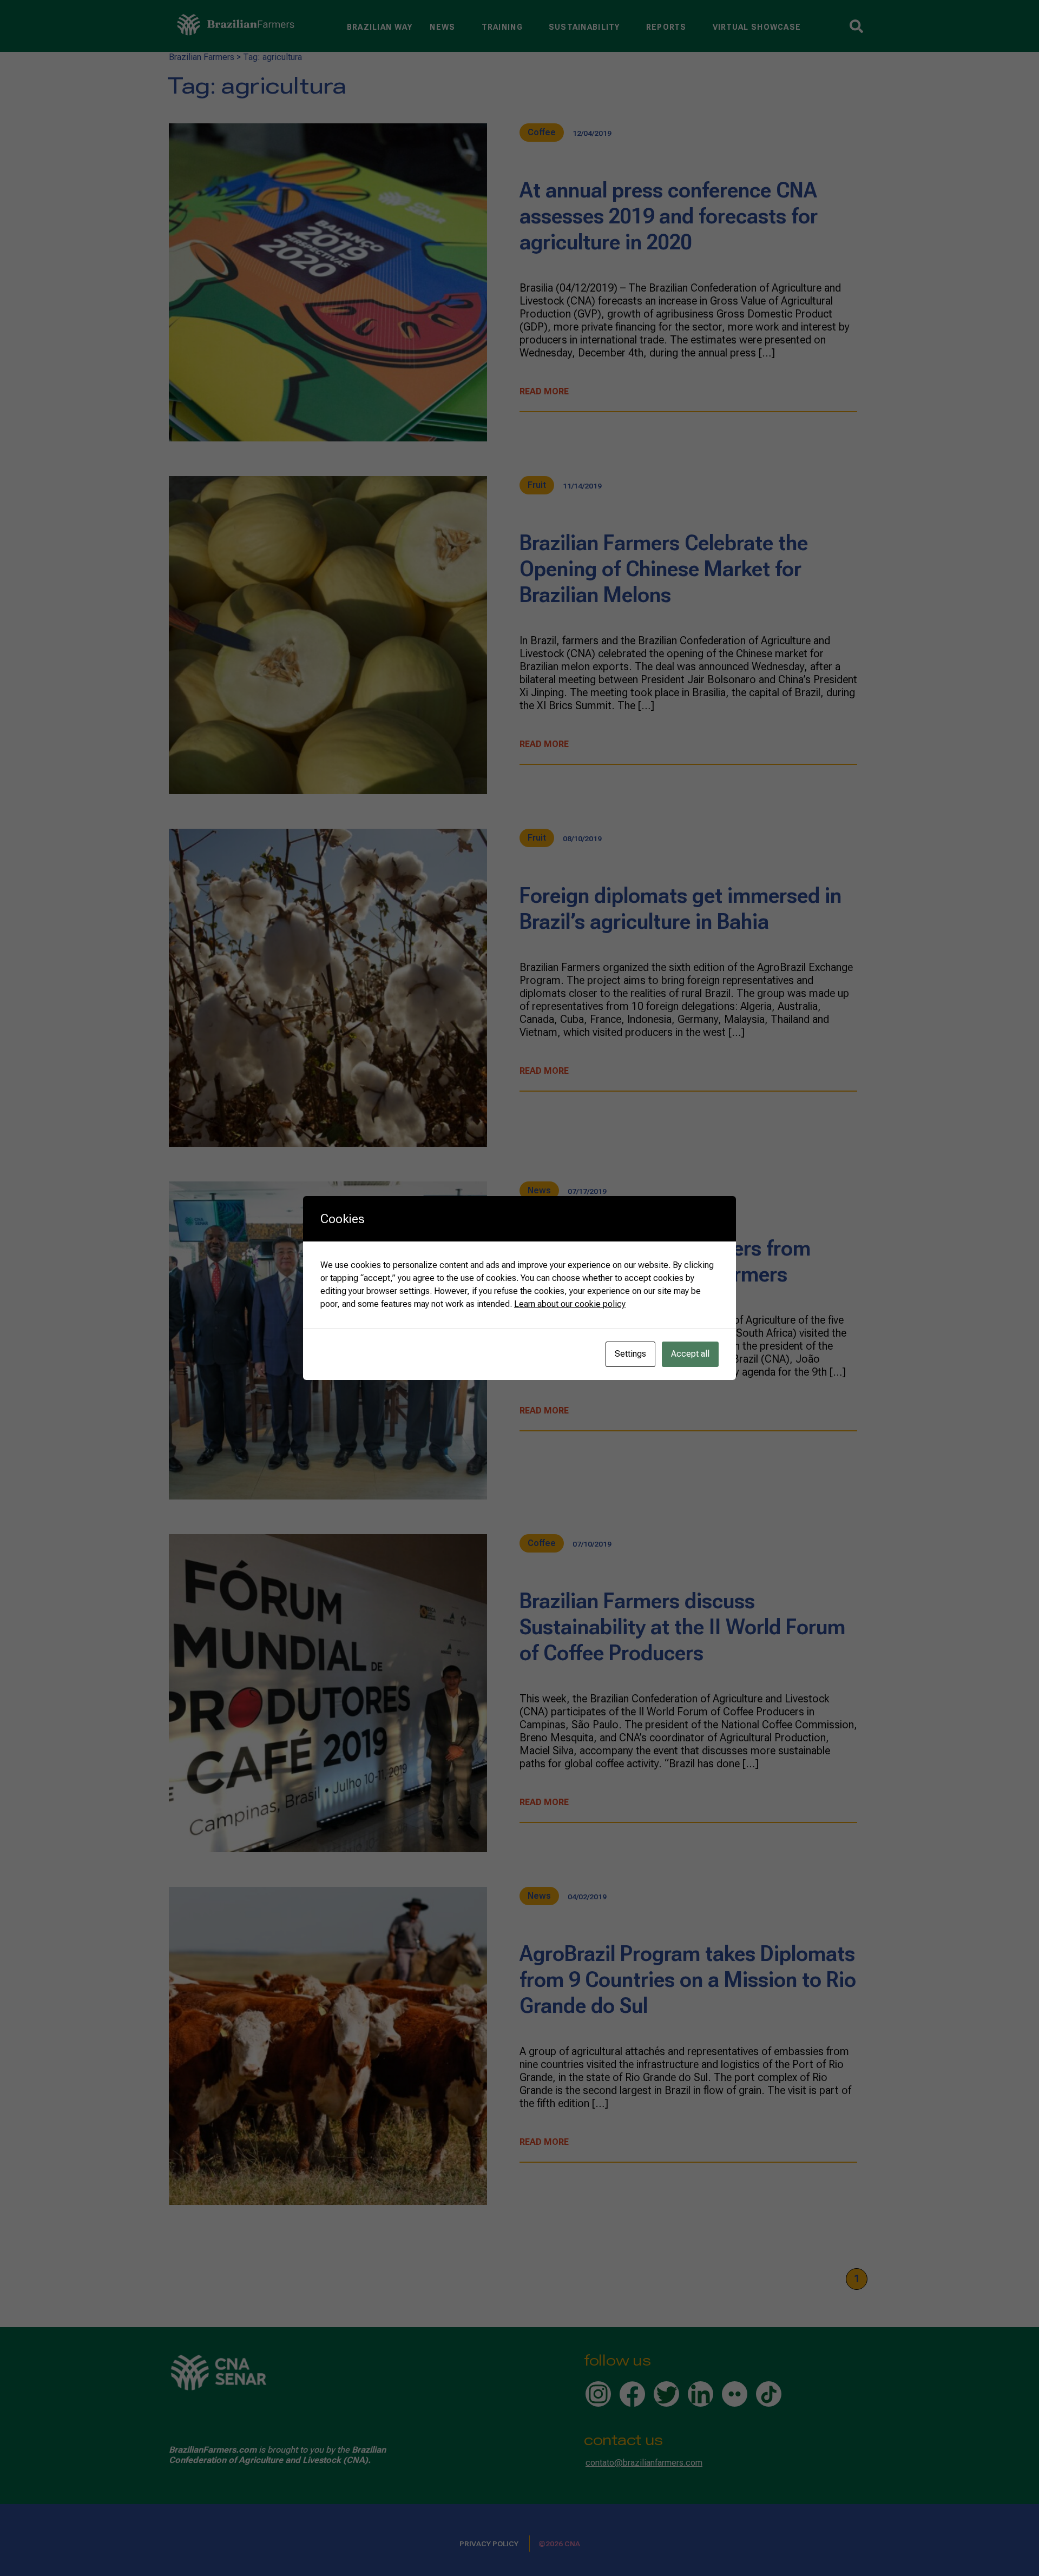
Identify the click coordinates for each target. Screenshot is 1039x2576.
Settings (630, 1354)
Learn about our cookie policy (570, 1304)
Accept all (690, 1354)
